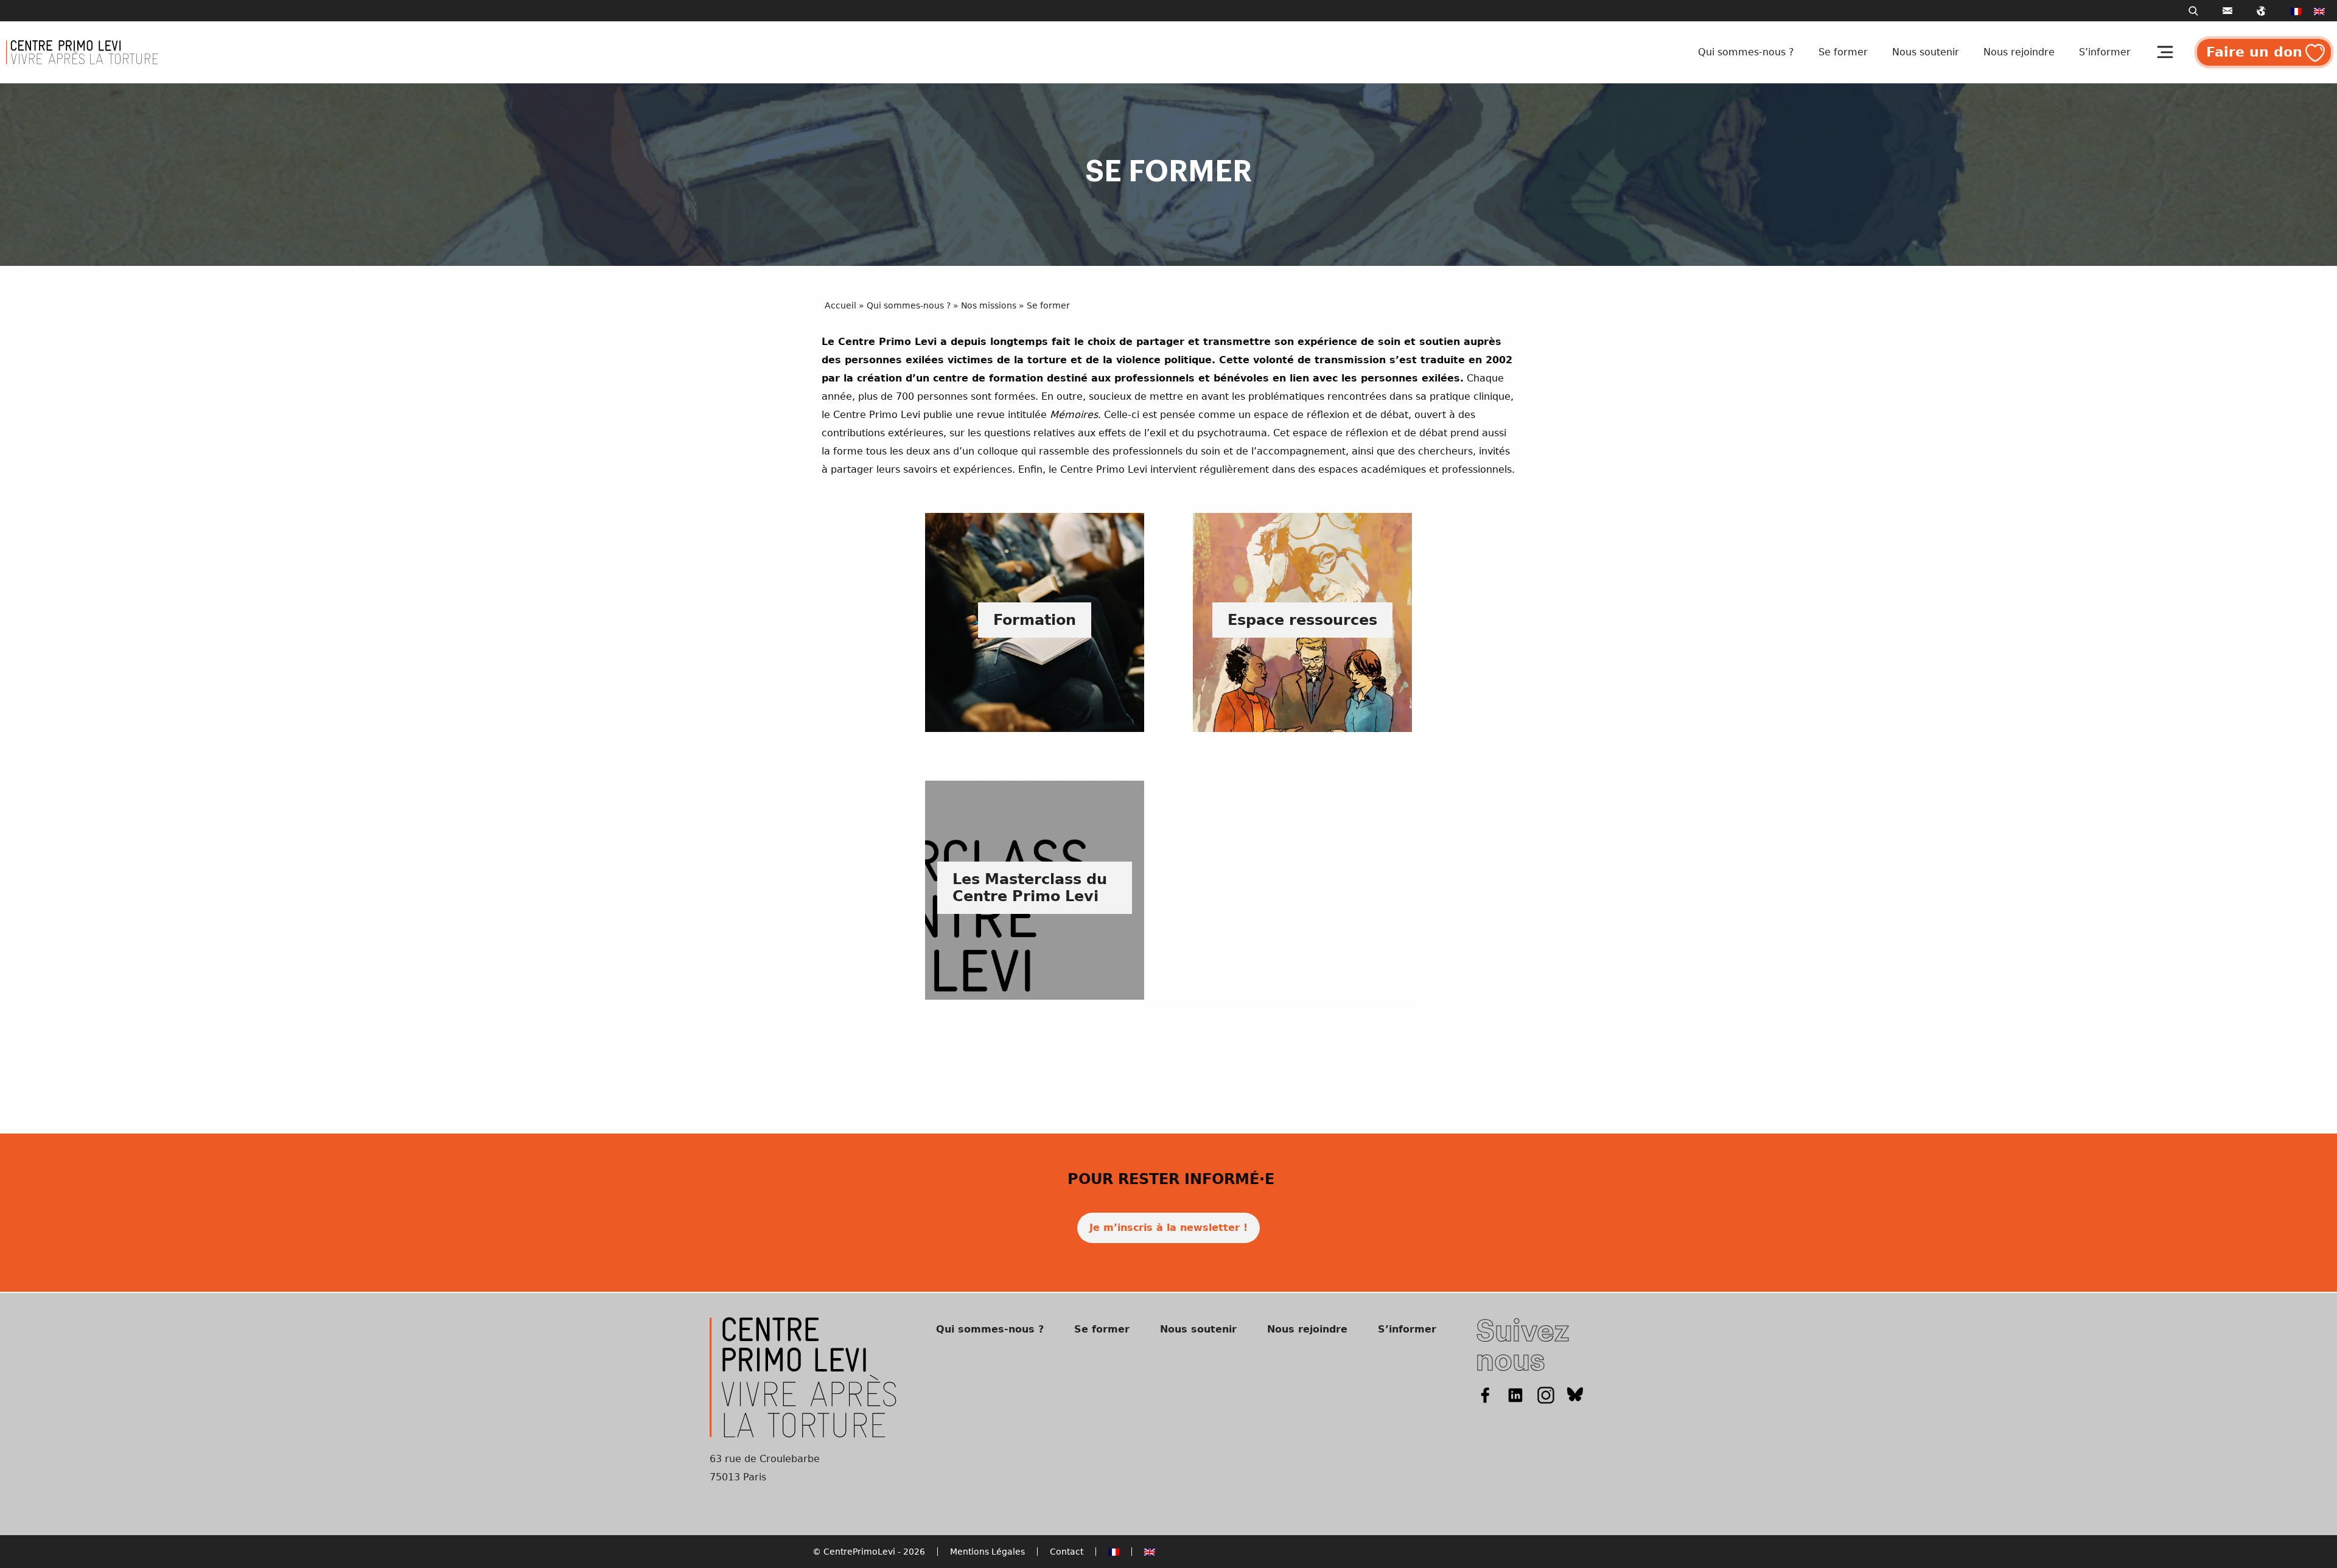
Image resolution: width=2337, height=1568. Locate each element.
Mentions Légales (987, 1552)
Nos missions (989, 305)
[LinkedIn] (1515, 1394)
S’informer (2105, 52)
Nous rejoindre (2019, 52)
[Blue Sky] (1575, 1394)
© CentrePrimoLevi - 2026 (869, 1552)
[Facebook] (1485, 1394)
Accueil (840, 305)
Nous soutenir (1926, 52)
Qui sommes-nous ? (1746, 52)
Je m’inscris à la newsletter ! (1168, 1228)
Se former (1843, 52)
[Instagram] (1546, 1394)
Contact (1067, 1552)
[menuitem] (2296, 11)
